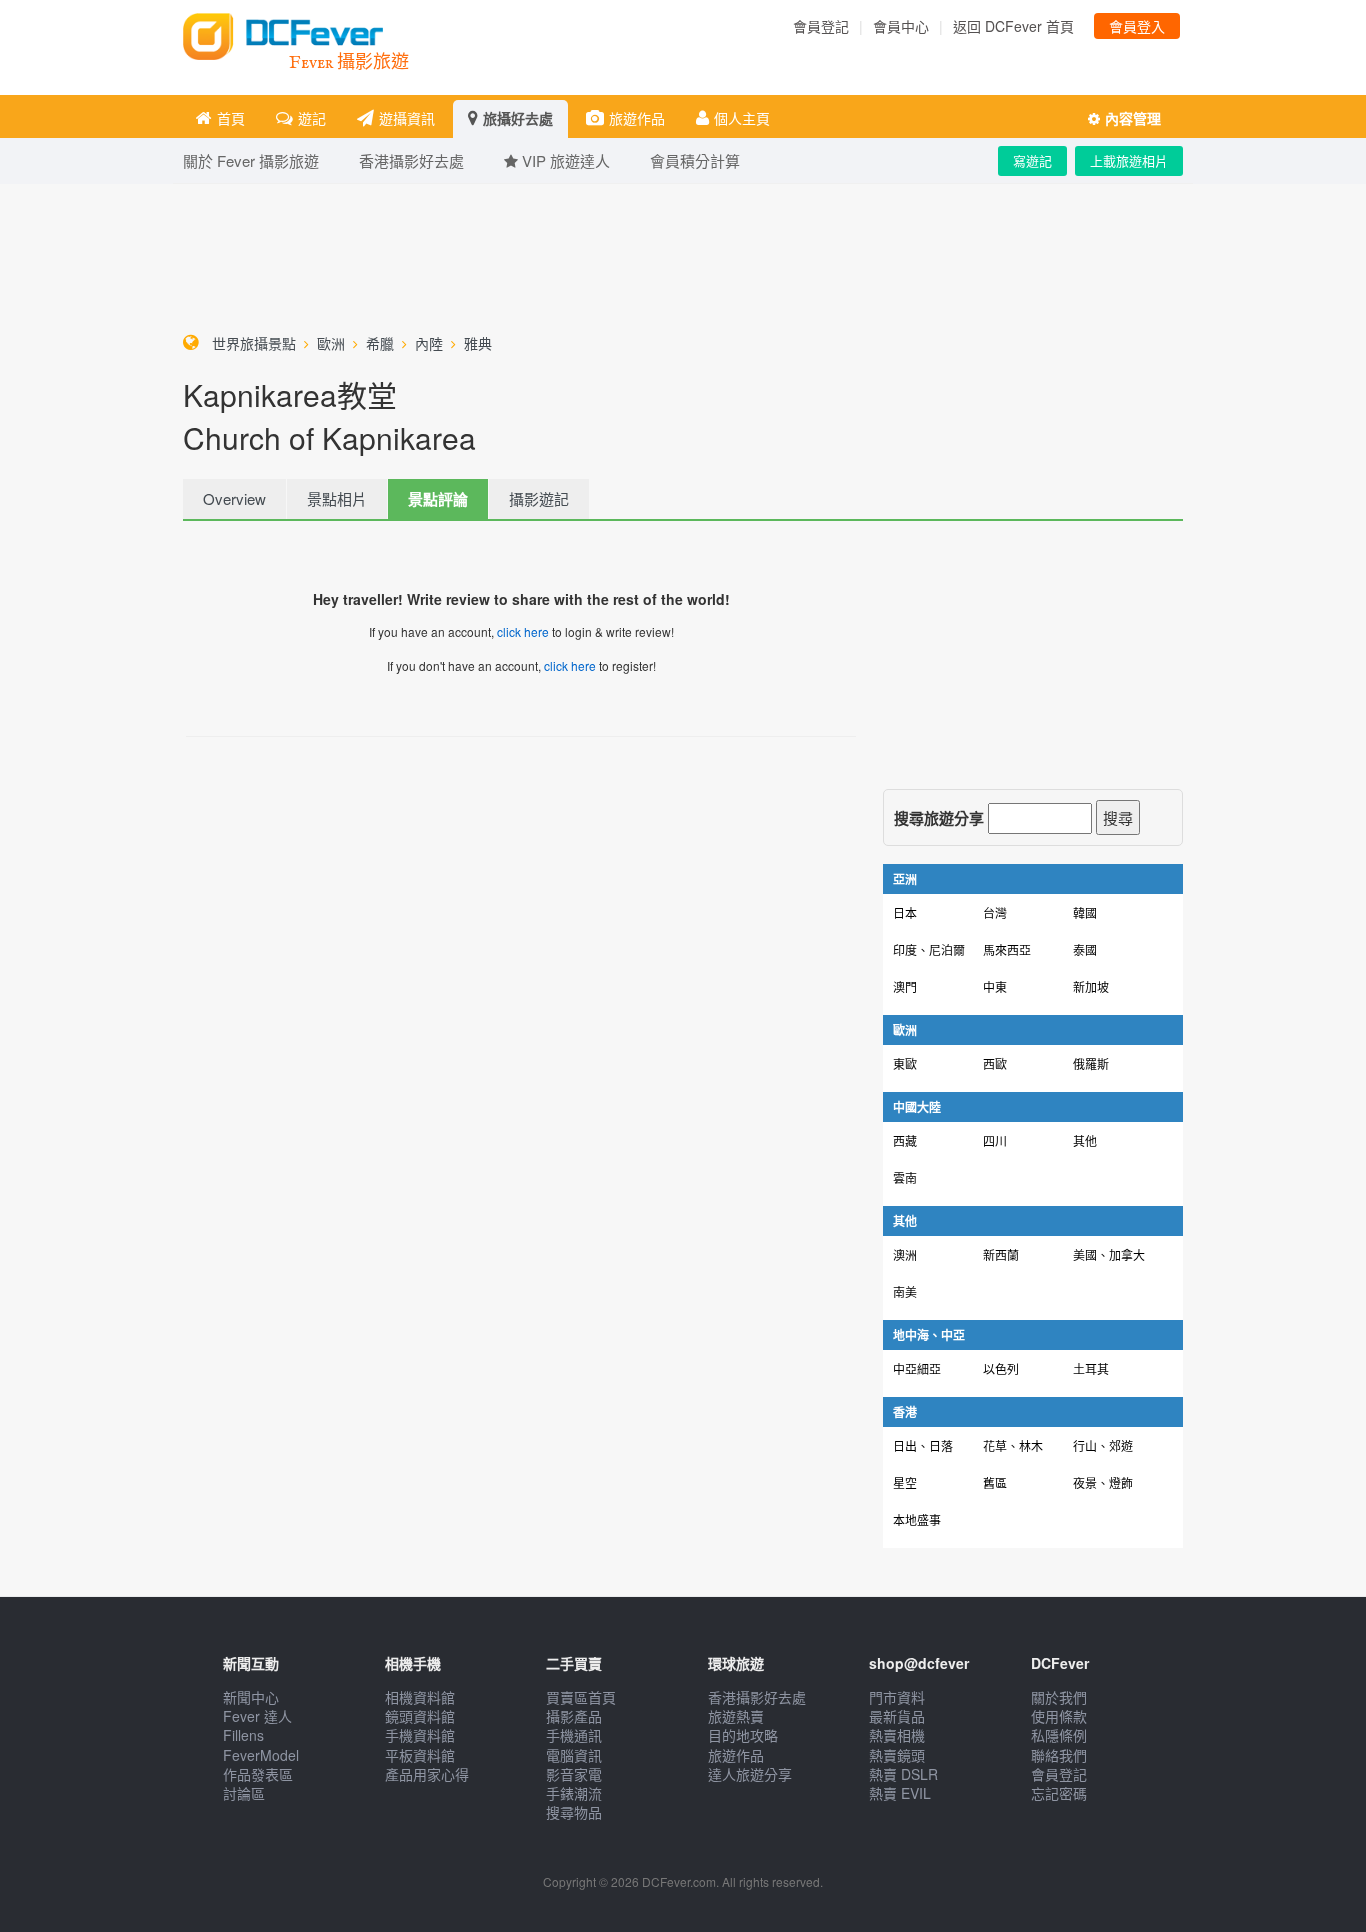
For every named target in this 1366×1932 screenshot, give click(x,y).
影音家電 (574, 1774)
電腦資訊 (574, 1755)
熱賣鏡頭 (897, 1755)
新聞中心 (251, 1697)
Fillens (243, 1735)
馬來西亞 (1007, 949)
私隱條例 (1059, 1735)
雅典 (478, 343)
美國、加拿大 (1109, 1254)
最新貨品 (897, 1716)
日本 (905, 912)
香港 (905, 1412)
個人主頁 (742, 118)
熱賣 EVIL (900, 1793)
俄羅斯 (1091, 1063)
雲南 (905, 1177)
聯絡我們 (1059, 1755)
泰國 (1085, 949)
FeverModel (261, 1755)
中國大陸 (917, 1107)
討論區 (244, 1793)
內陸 (429, 343)
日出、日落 (923, 1445)
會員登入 (1137, 26)
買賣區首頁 (581, 1697)
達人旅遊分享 (750, 1774)
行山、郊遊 (1103, 1445)
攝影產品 (574, 1716)
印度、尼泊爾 (929, 949)
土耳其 (1091, 1368)
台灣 (995, 912)
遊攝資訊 (407, 118)
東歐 (905, 1063)
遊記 (312, 118)
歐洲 (331, 343)
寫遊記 (1032, 160)
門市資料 (897, 1697)
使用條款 (1059, 1716)
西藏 (905, 1140)
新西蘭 (1001, 1254)
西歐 (995, 1063)
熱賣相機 (897, 1735)
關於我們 (1059, 1697)
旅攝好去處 (518, 118)
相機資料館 (420, 1697)
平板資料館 (420, 1755)
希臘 (380, 343)
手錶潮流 (574, 1793)
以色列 (1001, 1368)
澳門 (905, 986)
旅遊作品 (637, 118)
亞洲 (905, 879)
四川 (995, 1140)
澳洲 (905, 1254)
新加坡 (1091, 986)
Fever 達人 (257, 1716)
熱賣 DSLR (903, 1774)
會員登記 (821, 26)
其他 (1085, 1140)
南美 (905, 1291)
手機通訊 (574, 1735)
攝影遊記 (539, 498)
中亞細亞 (917, 1368)
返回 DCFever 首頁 (1013, 26)
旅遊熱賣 (736, 1716)
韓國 (1085, 912)
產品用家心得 (427, 1774)
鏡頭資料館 (420, 1716)
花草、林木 (1013, 1445)
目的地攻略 (743, 1735)
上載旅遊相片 (1129, 160)
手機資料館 (420, 1735)
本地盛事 (917, 1519)
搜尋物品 (574, 1812)
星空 (905, 1482)
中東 (995, 986)
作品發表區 (258, 1774)
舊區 (995, 1482)
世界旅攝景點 (254, 343)
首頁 (231, 118)
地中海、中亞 (929, 1335)
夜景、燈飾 (1103, 1482)
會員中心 (901, 26)
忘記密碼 (1059, 1793)
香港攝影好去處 (757, 1697)
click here (523, 631)
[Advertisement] (683, 254)
